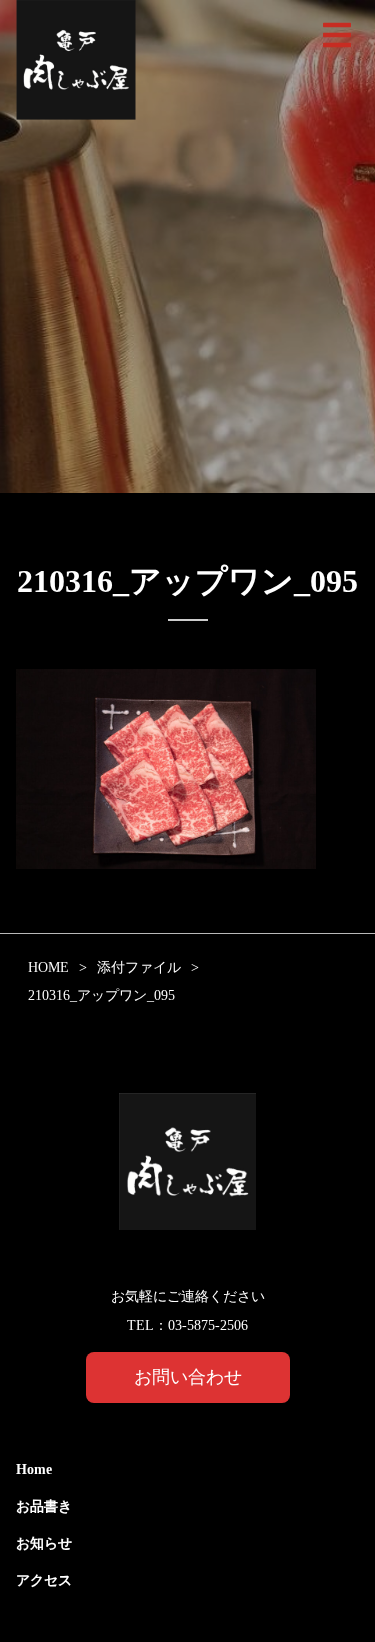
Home (34, 1469)
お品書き (44, 1506)
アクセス (44, 1580)
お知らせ (44, 1543)
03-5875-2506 (208, 1325)
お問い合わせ (188, 1377)
